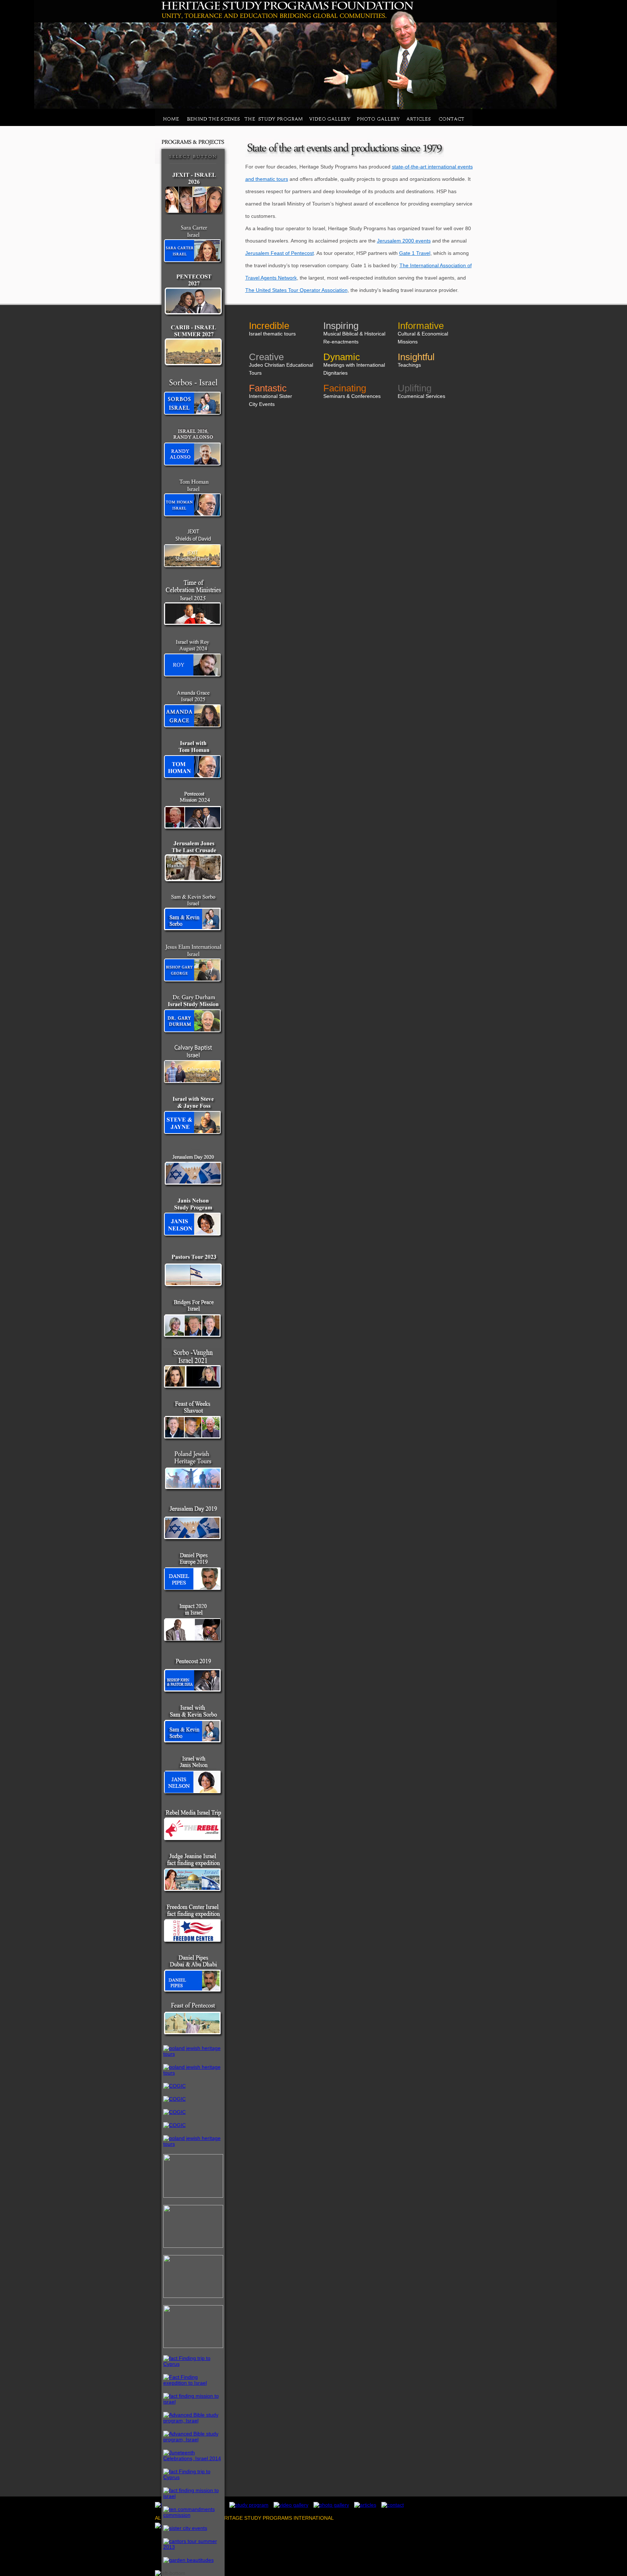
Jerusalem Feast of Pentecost (280, 253)
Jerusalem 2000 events (404, 241)
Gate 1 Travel (415, 253)
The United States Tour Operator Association (296, 290)
